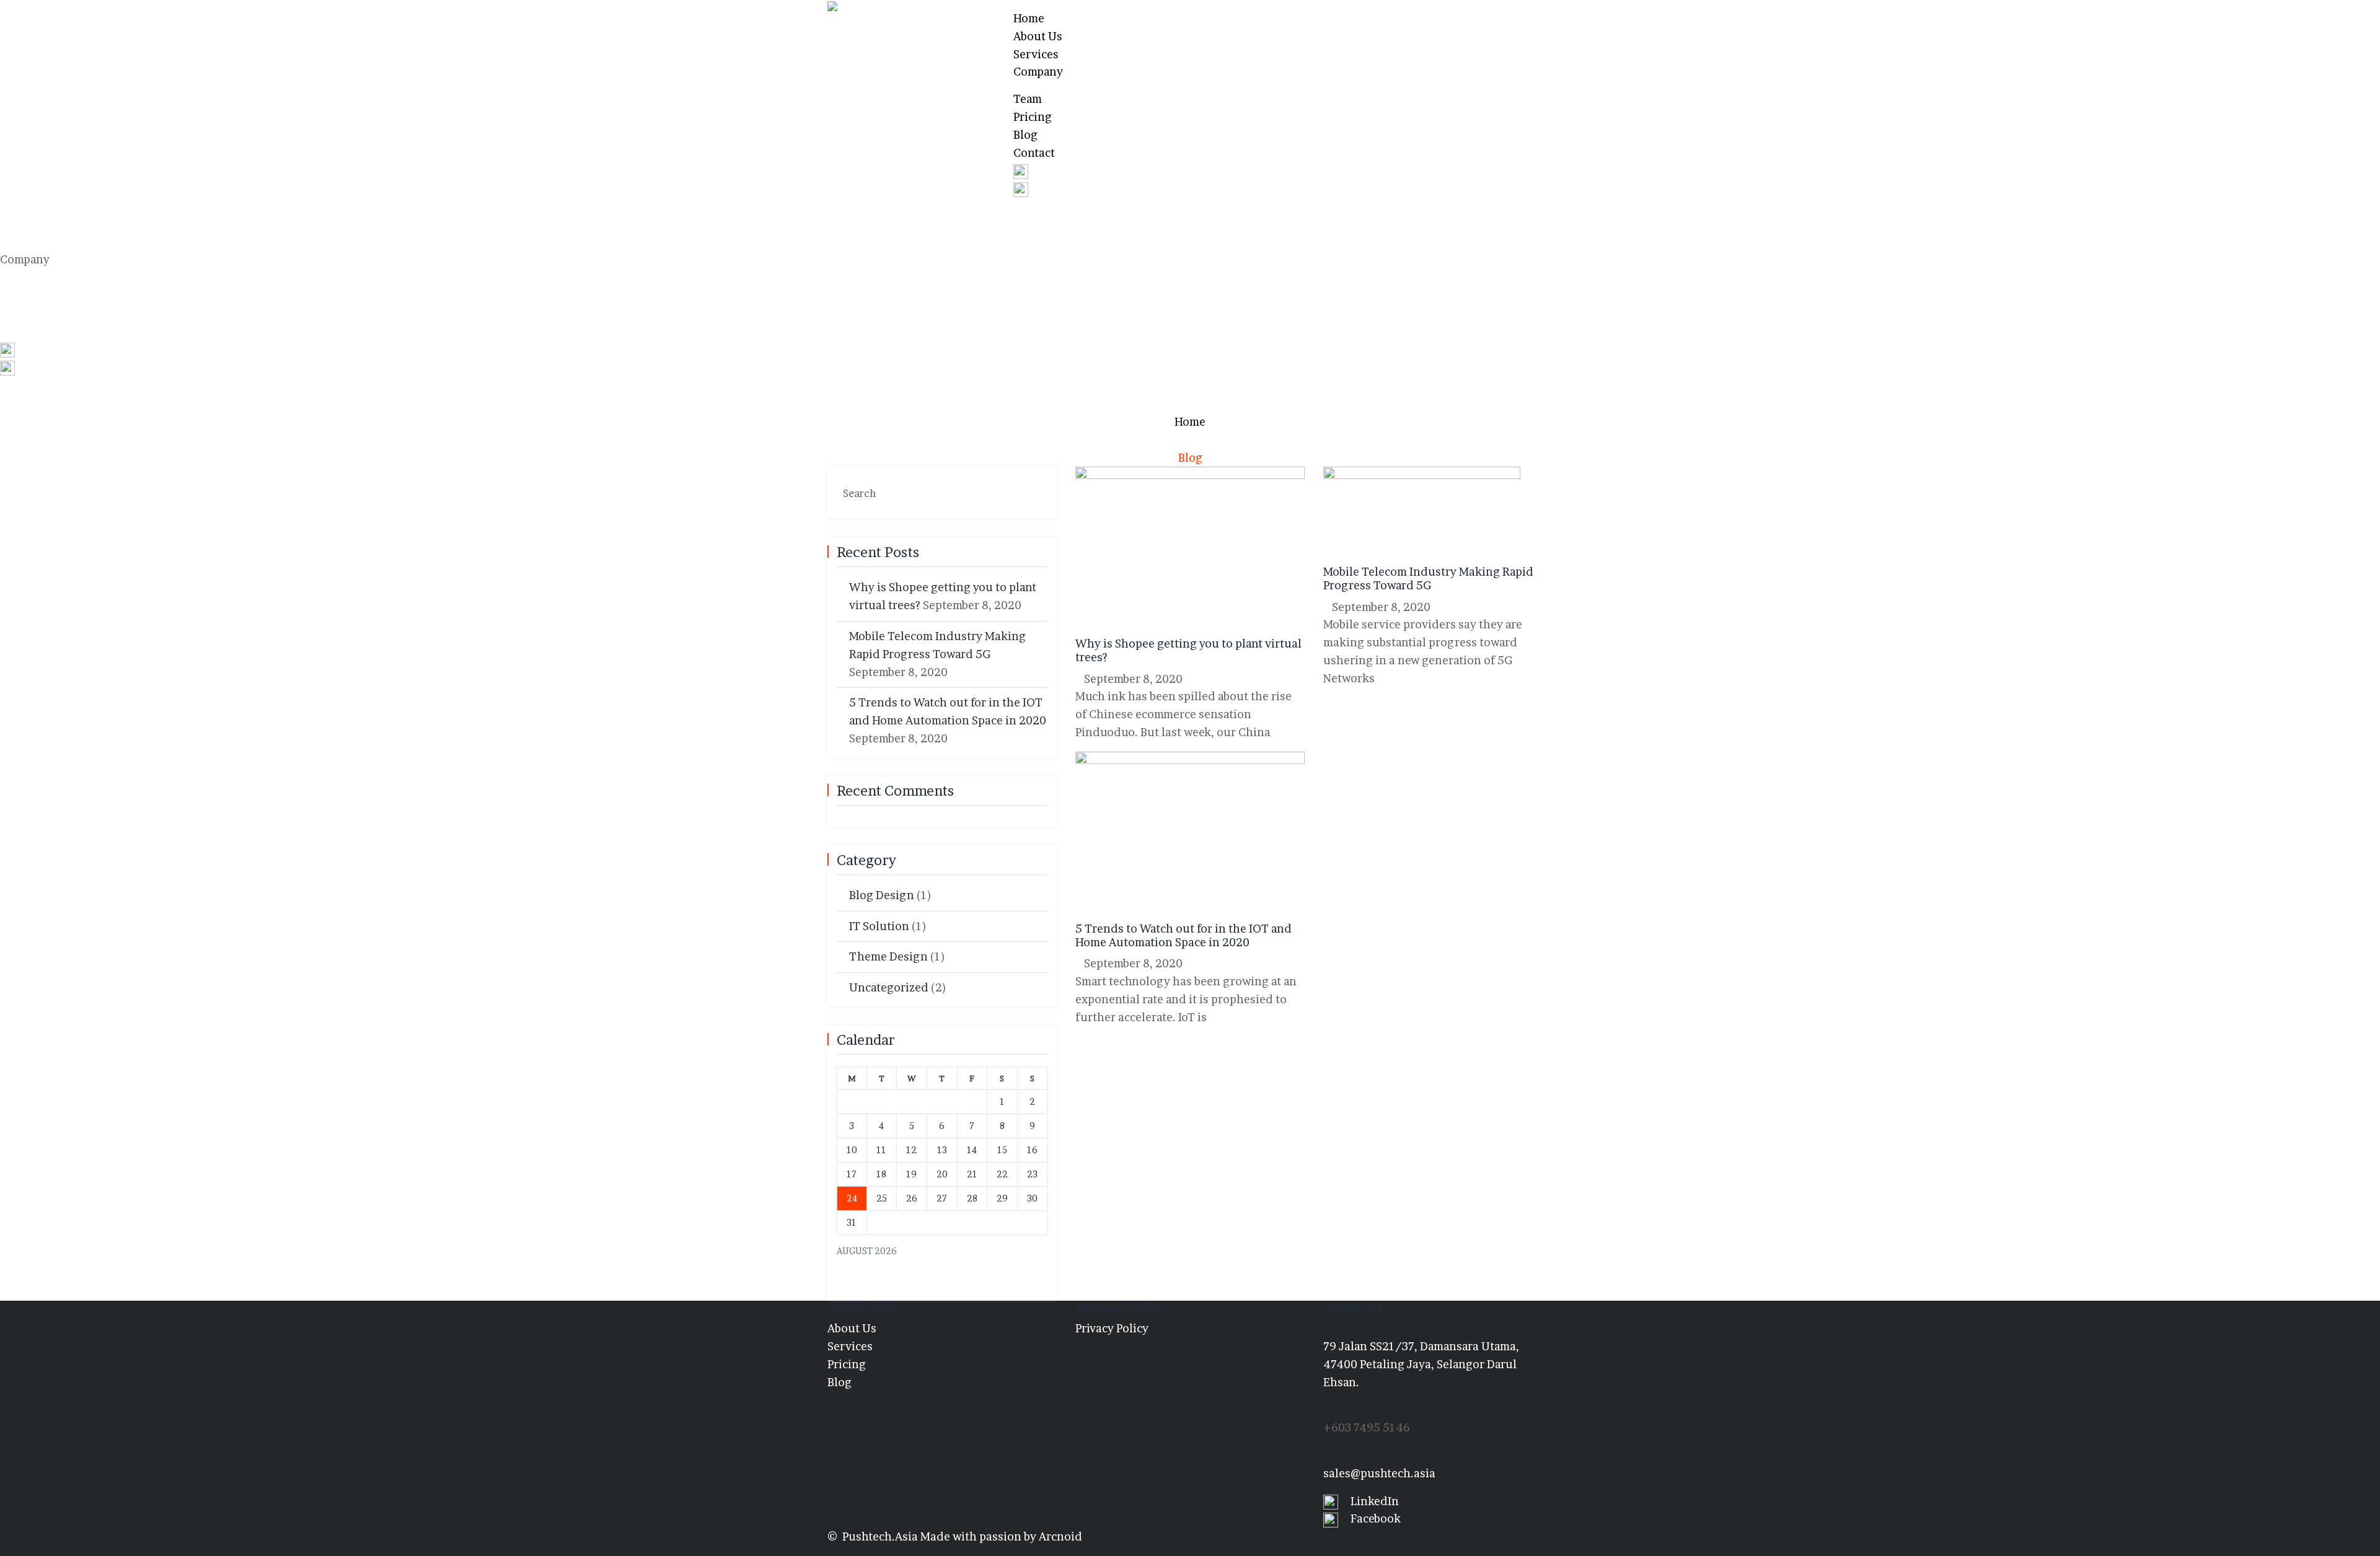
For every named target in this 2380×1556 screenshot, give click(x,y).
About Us (1038, 36)
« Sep (850, 1282)
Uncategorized (889, 987)
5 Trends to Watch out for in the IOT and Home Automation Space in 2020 (1183, 935)
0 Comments (1228, 679)
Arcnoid (1060, 1536)
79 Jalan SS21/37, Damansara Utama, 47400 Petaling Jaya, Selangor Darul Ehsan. (1421, 1364)
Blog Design (882, 895)
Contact (1034, 153)
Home (1029, 18)
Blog (1025, 135)
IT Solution (879, 926)
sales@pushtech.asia (1379, 1473)
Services (1036, 54)
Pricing (1033, 117)
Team (1028, 99)
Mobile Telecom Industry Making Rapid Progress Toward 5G (1428, 578)
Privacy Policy (1112, 1328)
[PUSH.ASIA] (861, 9)
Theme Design (888, 956)
